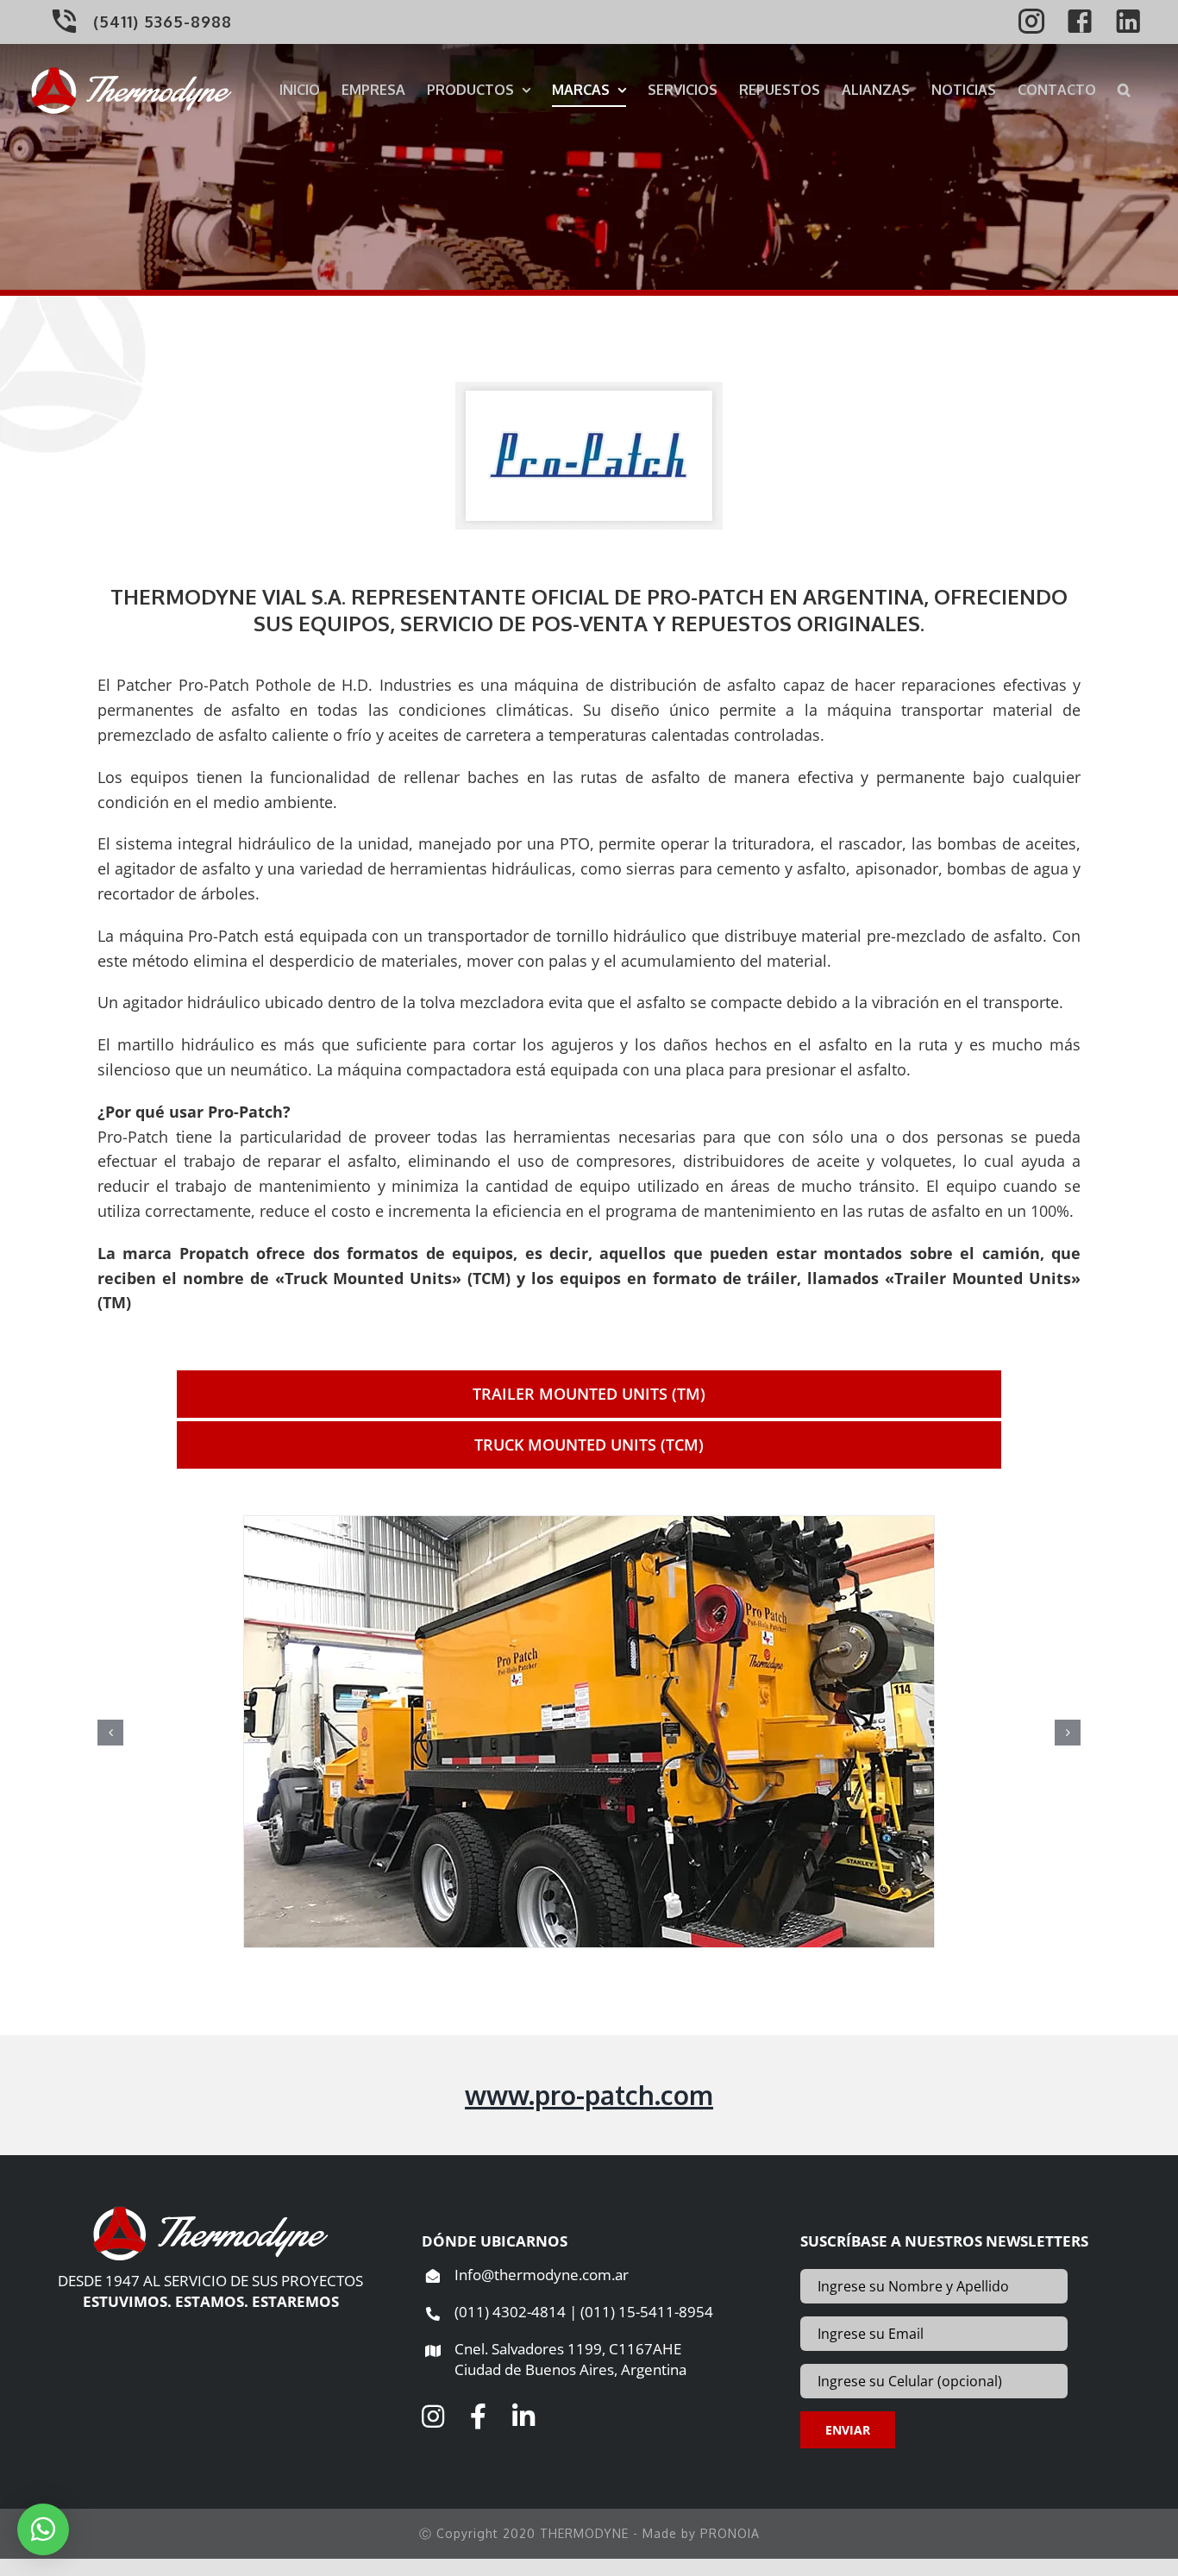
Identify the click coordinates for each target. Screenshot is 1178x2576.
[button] (1124, 89)
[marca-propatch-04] (589, 1730)
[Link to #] (433, 2416)
